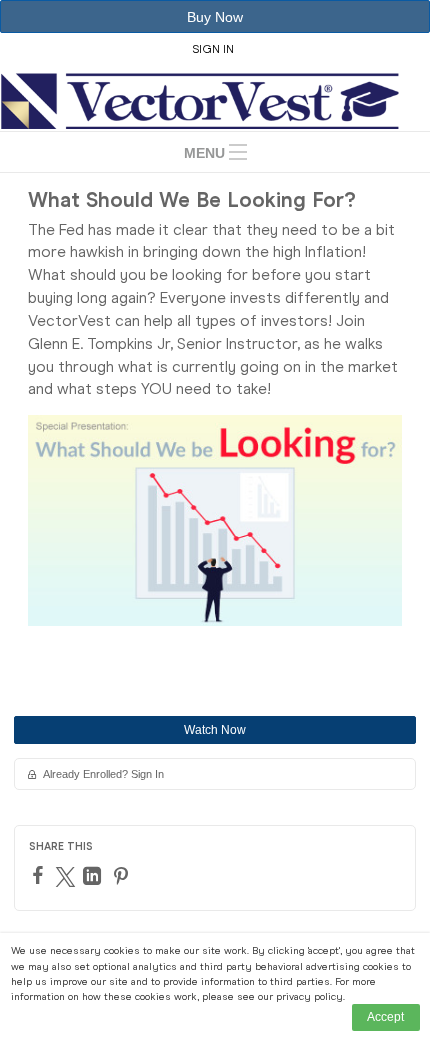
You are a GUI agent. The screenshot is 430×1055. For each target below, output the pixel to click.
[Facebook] (40, 875)
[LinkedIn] (94, 876)
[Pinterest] (123, 876)
